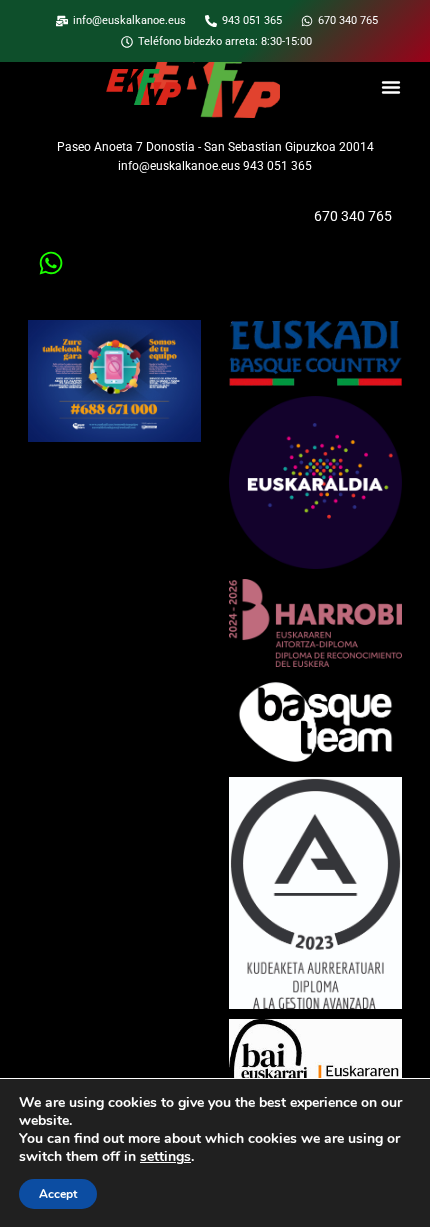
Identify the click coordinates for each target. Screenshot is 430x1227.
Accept (58, 1194)
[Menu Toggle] (391, 87)
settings (165, 1157)
